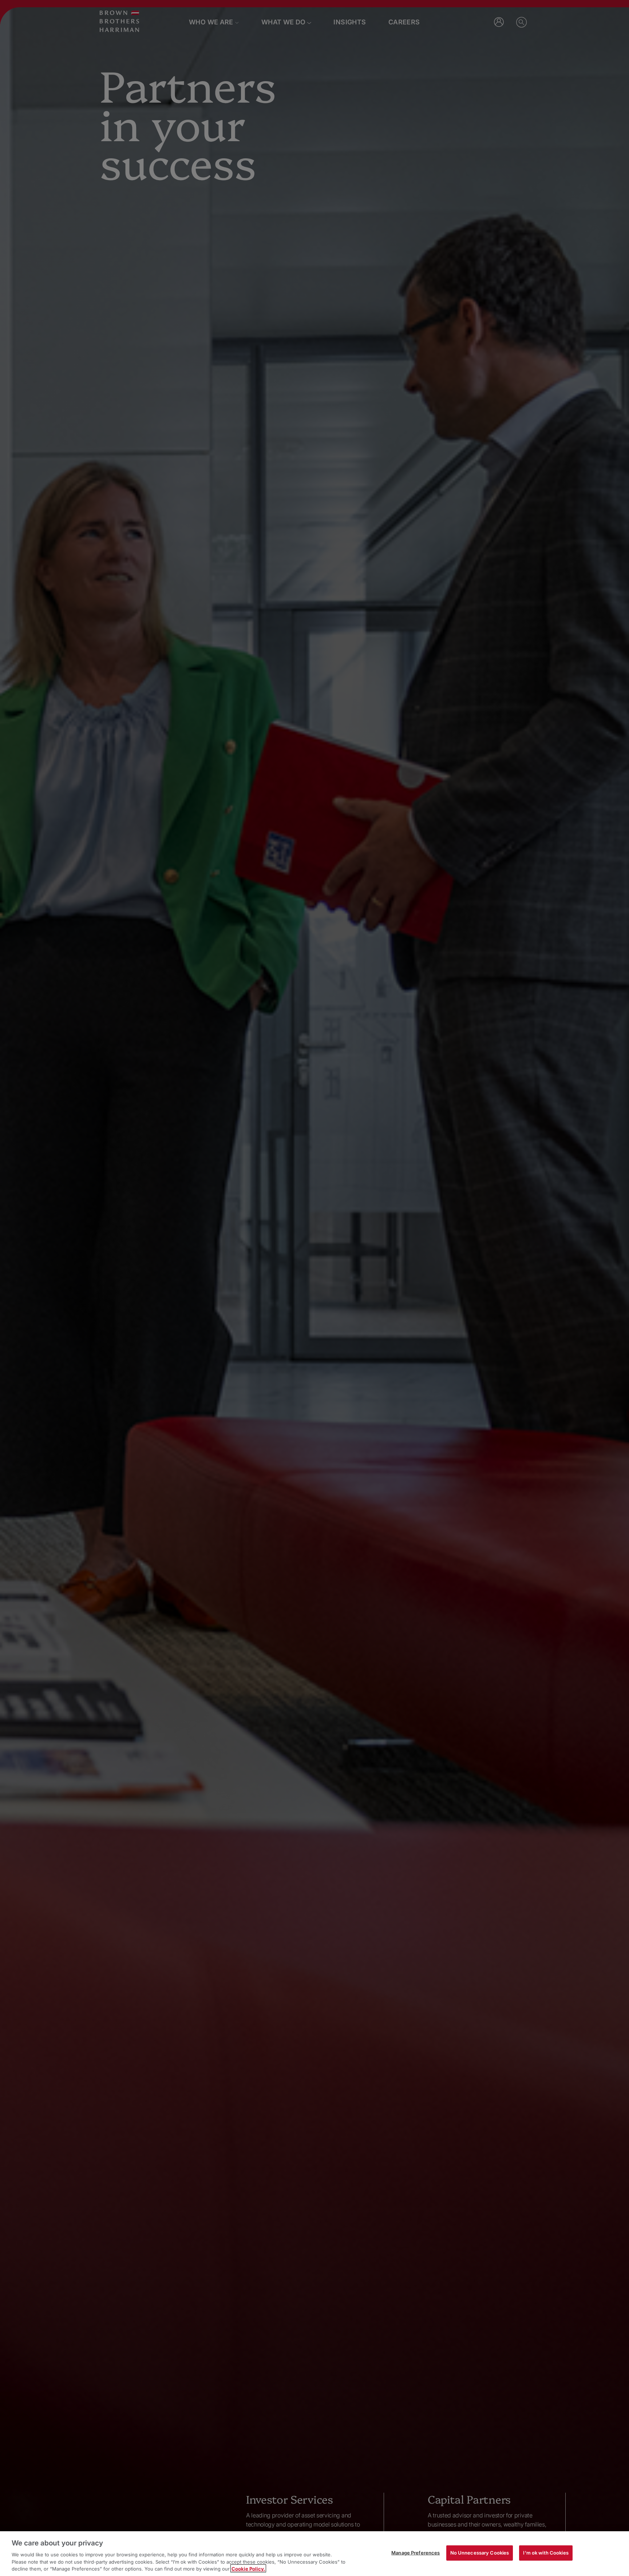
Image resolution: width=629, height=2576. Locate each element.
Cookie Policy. (248, 2568)
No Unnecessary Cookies (480, 2553)
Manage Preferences (416, 2553)
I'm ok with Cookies (546, 2553)
